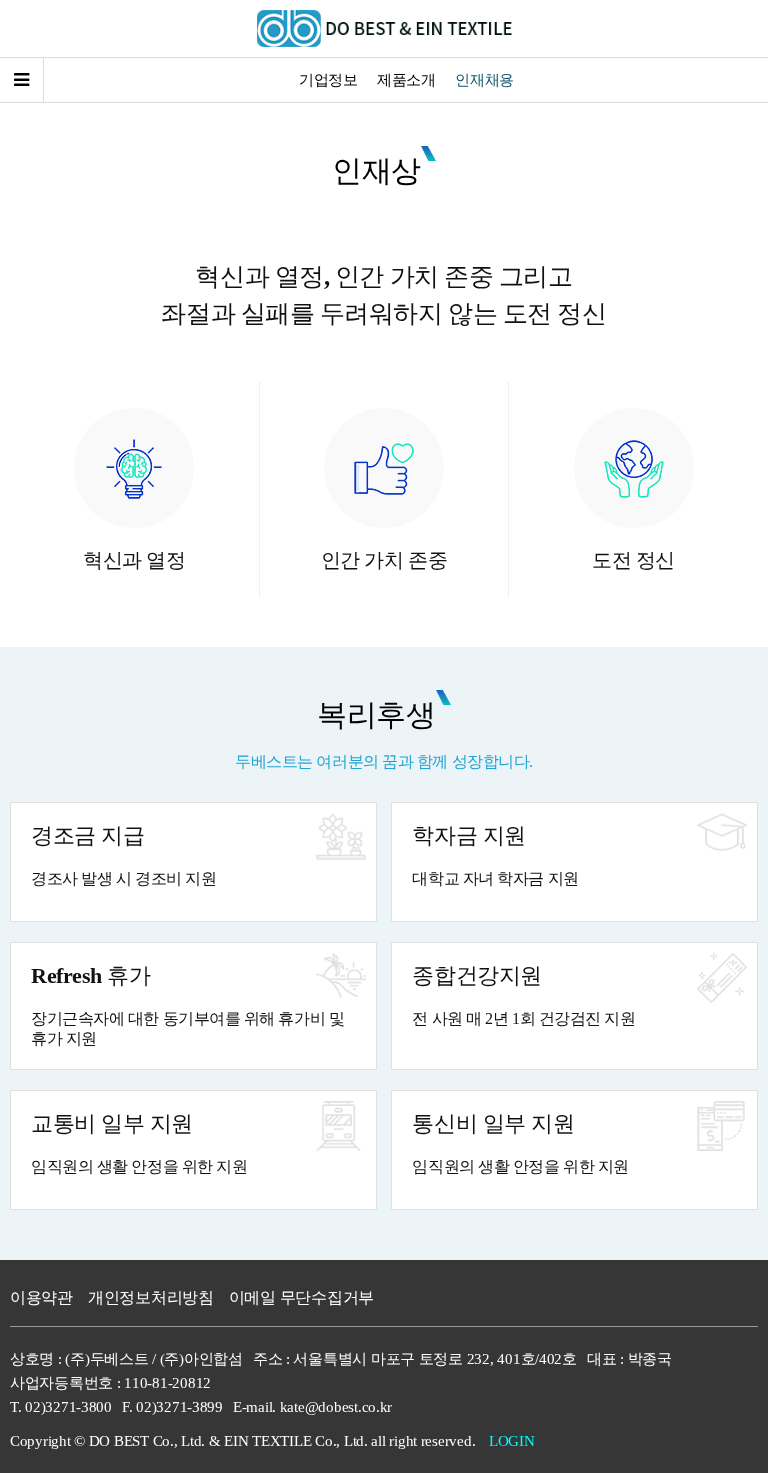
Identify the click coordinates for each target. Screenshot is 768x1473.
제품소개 (406, 80)
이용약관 (41, 1297)
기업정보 (328, 80)
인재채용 (484, 80)
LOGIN (512, 1441)
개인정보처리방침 (151, 1297)
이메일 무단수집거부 (301, 1297)
